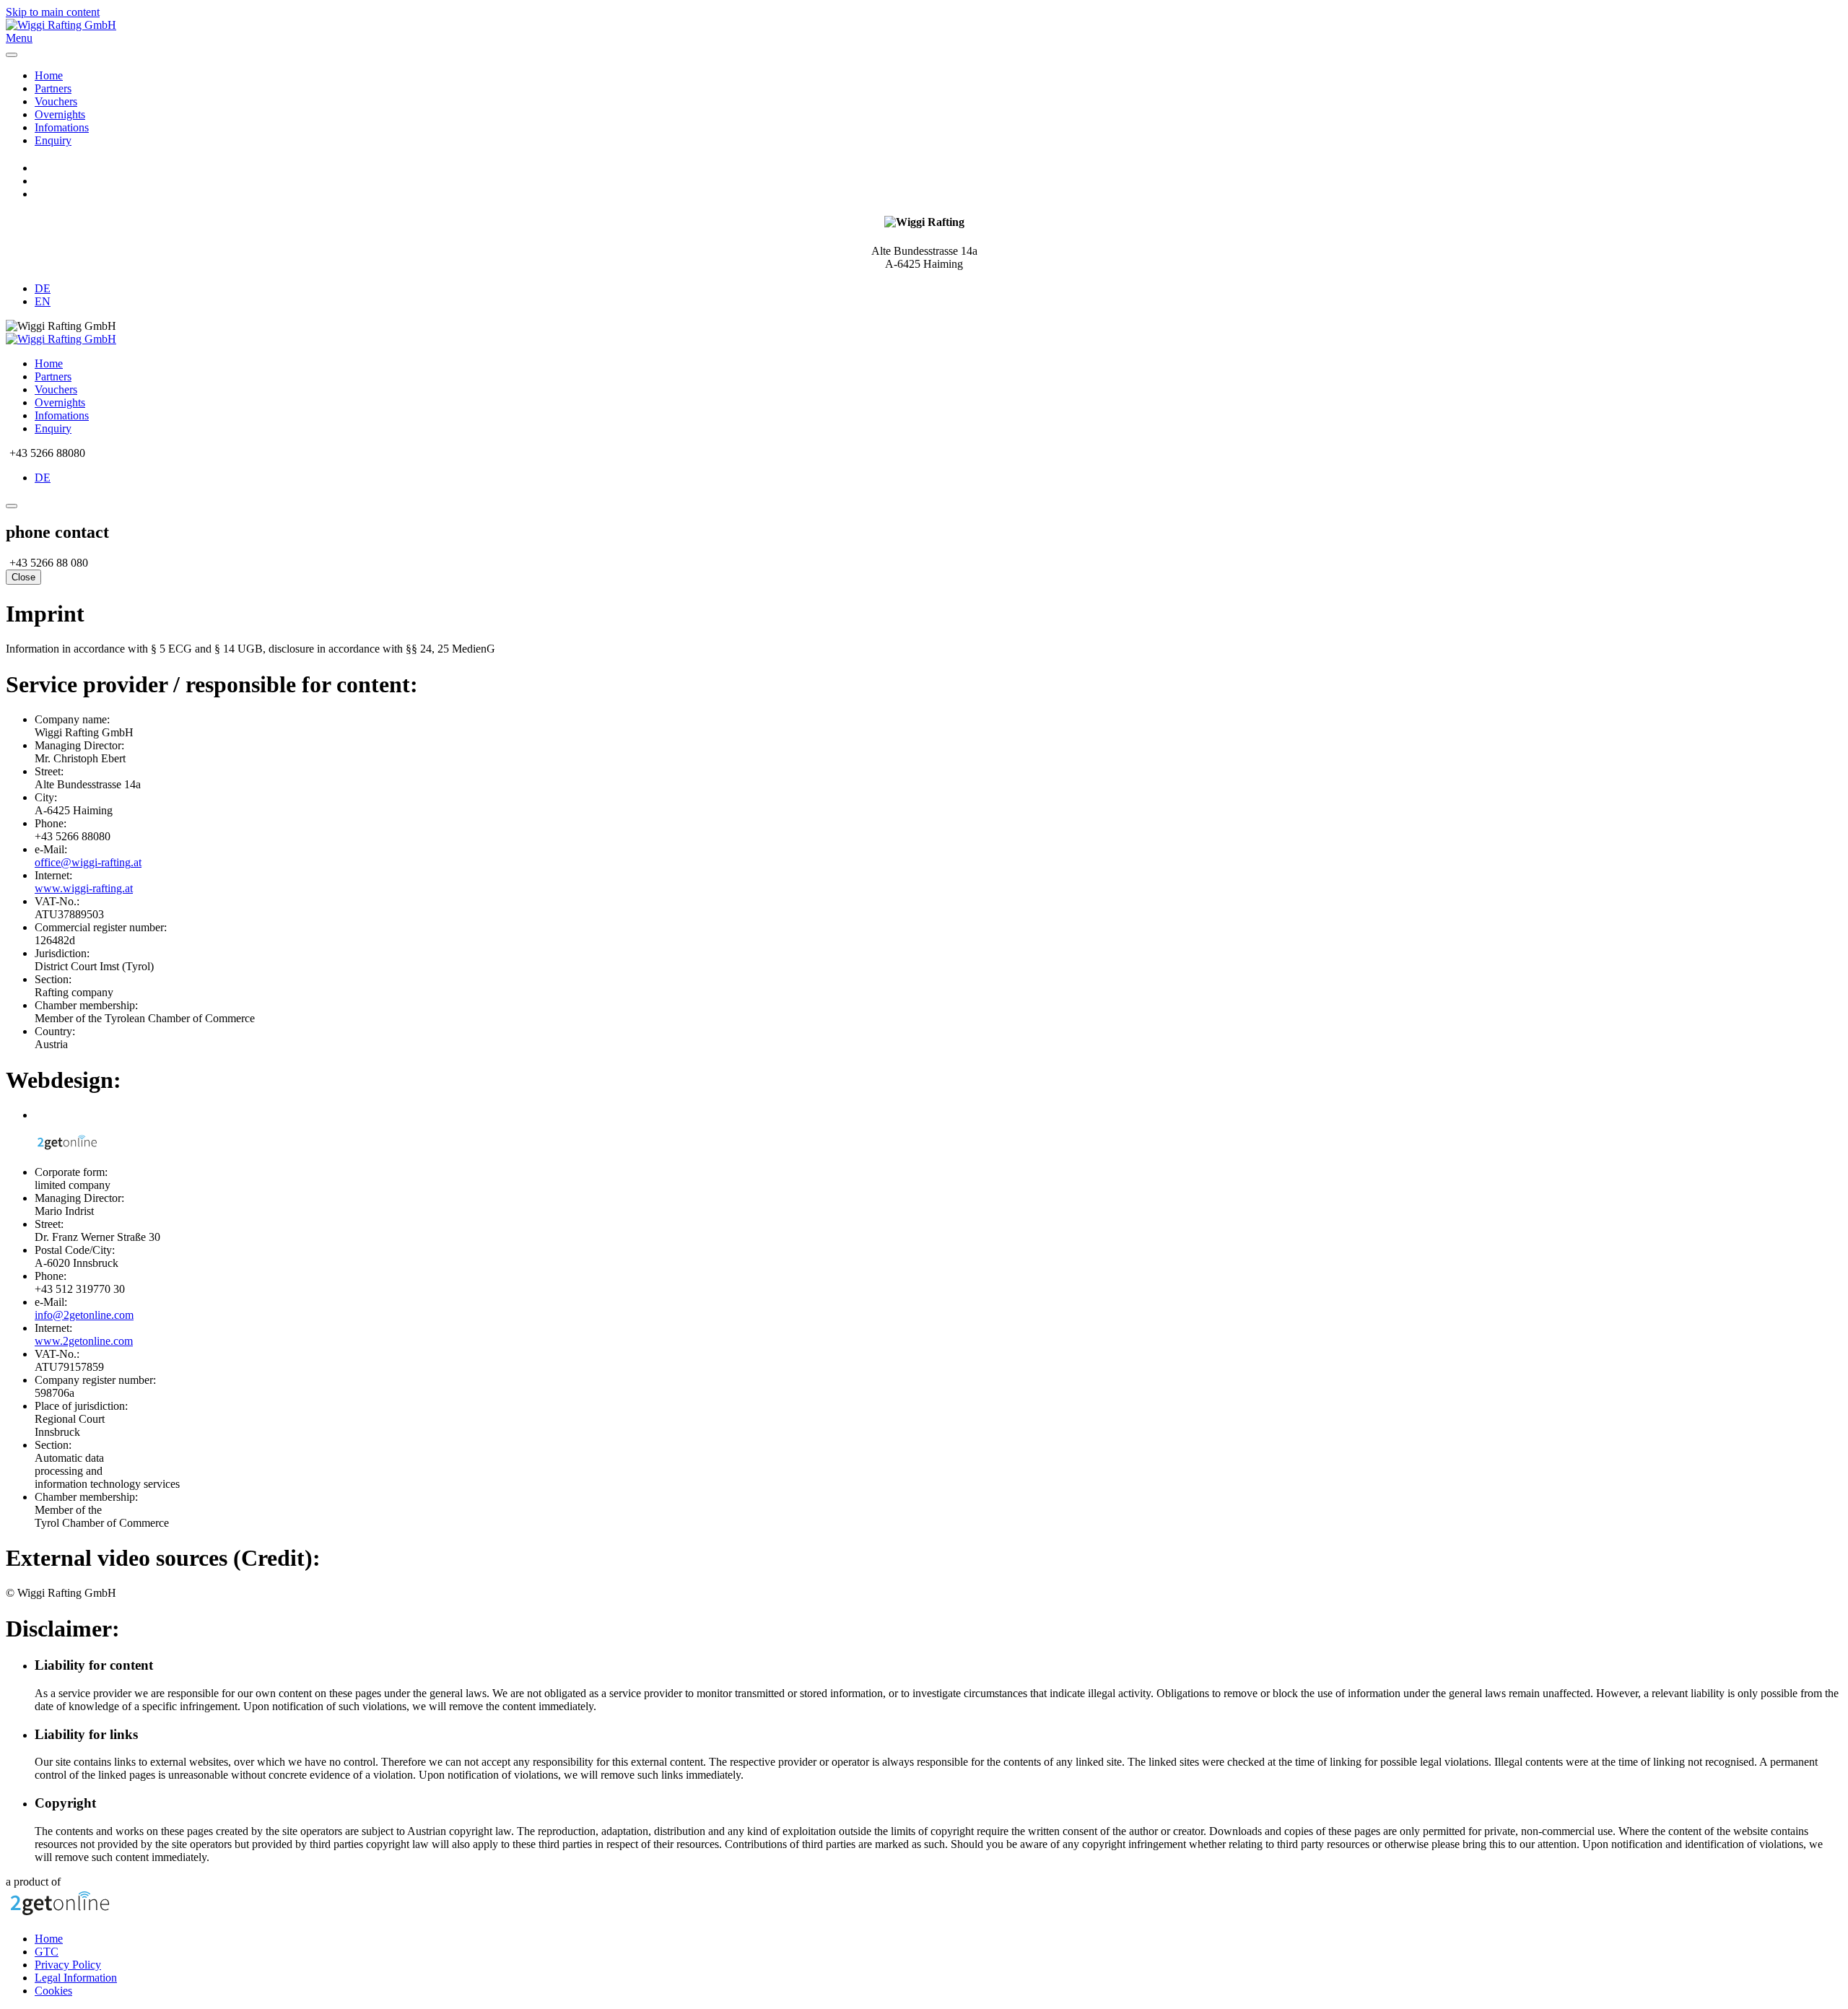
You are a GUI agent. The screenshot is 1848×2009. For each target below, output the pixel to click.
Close (23, 577)
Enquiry (53, 140)
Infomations (62, 127)
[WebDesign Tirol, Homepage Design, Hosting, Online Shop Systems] (60, 1914)
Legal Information (76, 1978)
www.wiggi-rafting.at (84, 888)
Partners (53, 88)
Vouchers (56, 101)
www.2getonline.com (84, 1341)
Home (49, 75)
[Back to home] (61, 25)
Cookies (53, 1991)
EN (43, 301)
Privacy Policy (68, 1965)
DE (43, 288)
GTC (47, 1952)
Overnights (60, 114)
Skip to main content (53, 12)
